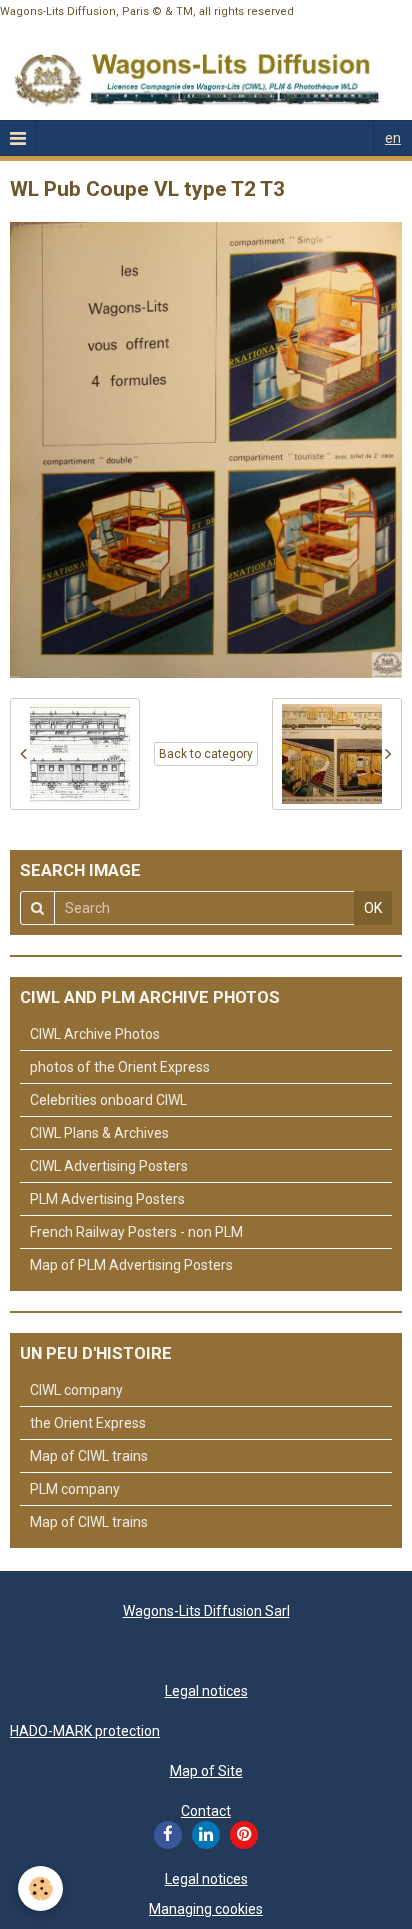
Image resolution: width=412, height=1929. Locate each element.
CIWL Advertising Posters (109, 1166)
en (393, 138)
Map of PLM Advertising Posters (131, 1265)
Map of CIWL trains (89, 1456)
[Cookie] (40, 1888)
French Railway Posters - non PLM (136, 1232)
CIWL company (76, 1390)
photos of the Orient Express (120, 1067)
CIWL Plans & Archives (99, 1133)
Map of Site (206, 1771)
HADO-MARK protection (85, 1731)
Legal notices (206, 1691)
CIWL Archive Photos (95, 1034)
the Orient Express (88, 1423)
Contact (206, 1811)
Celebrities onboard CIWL (108, 1100)
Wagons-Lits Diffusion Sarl (206, 1611)
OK (373, 908)
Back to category (206, 754)
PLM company (75, 1489)
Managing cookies (206, 1909)
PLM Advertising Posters (107, 1199)
